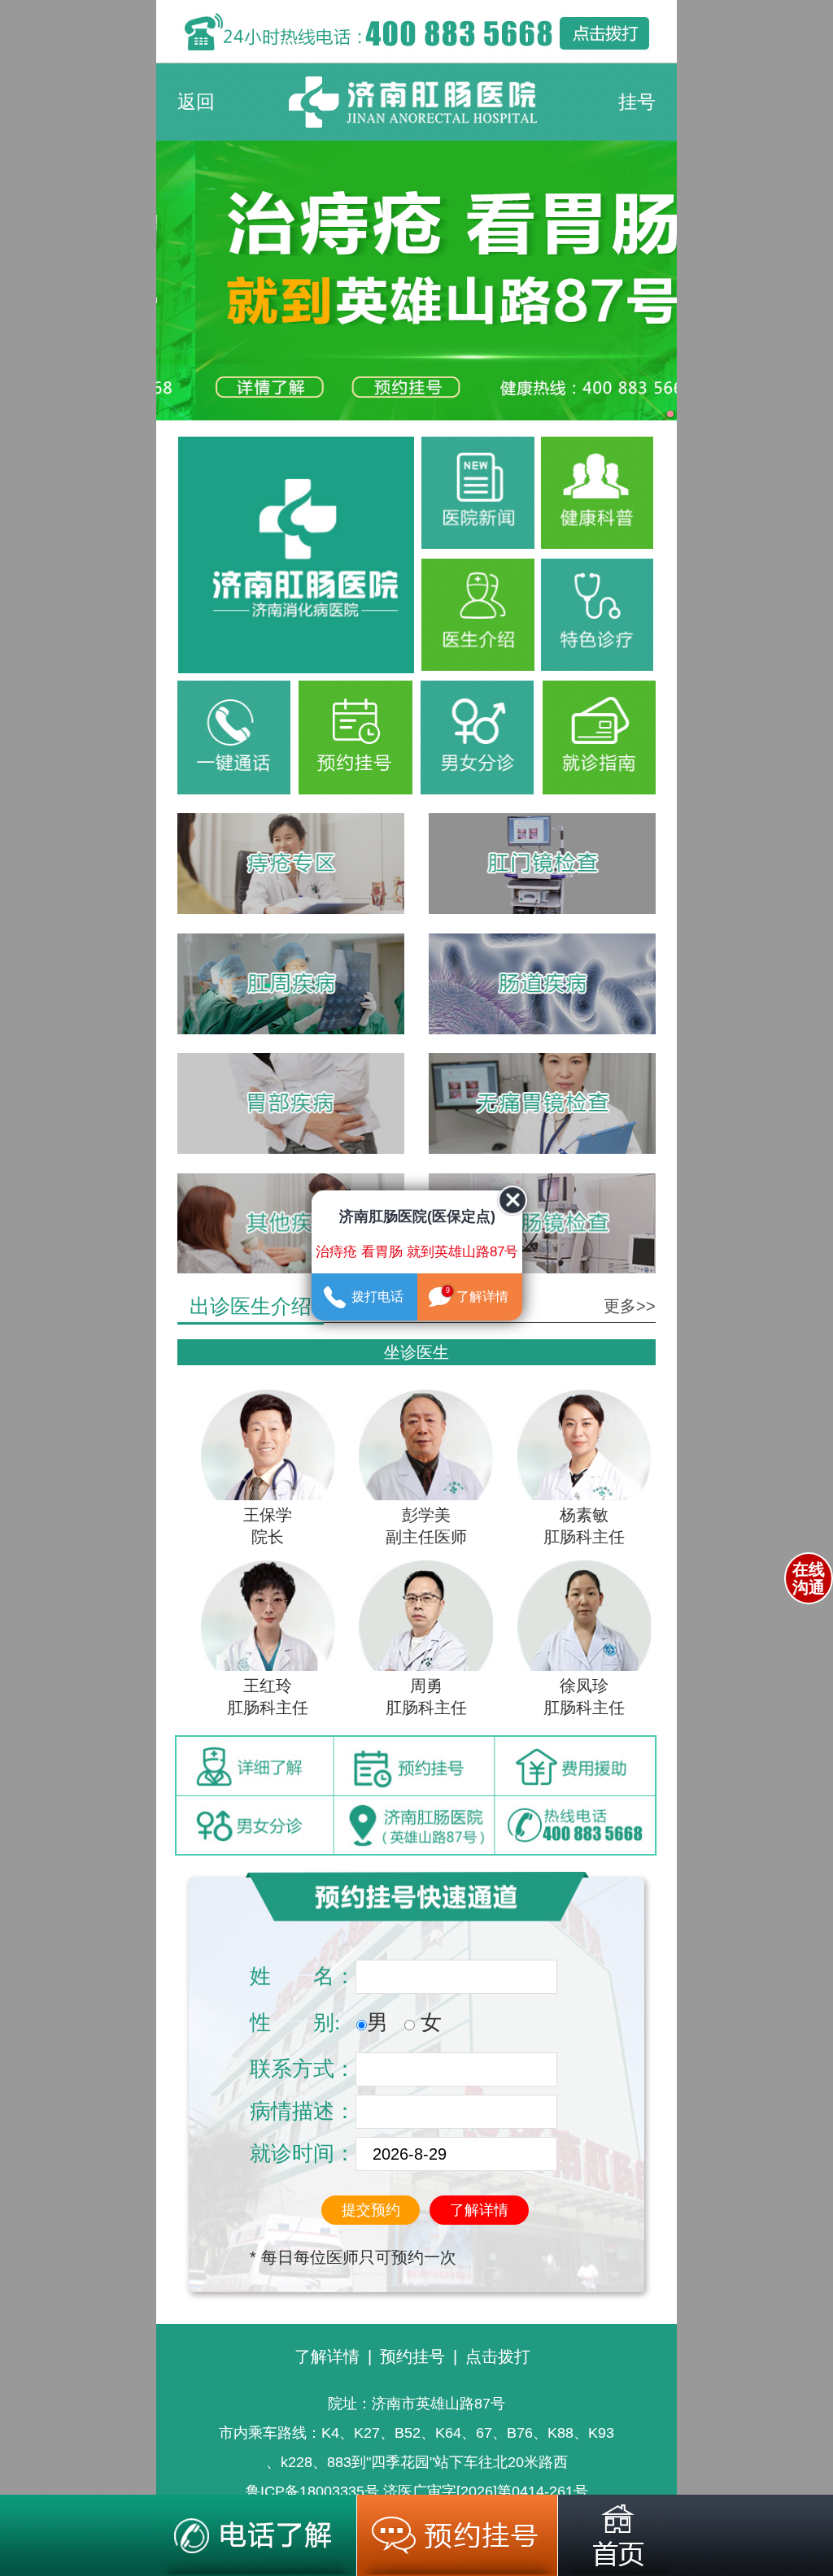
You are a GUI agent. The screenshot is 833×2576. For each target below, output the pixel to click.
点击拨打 (498, 2356)
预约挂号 (412, 2356)
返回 (196, 102)
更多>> (630, 1306)
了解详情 (479, 2210)
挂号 (637, 102)
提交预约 (371, 2210)
